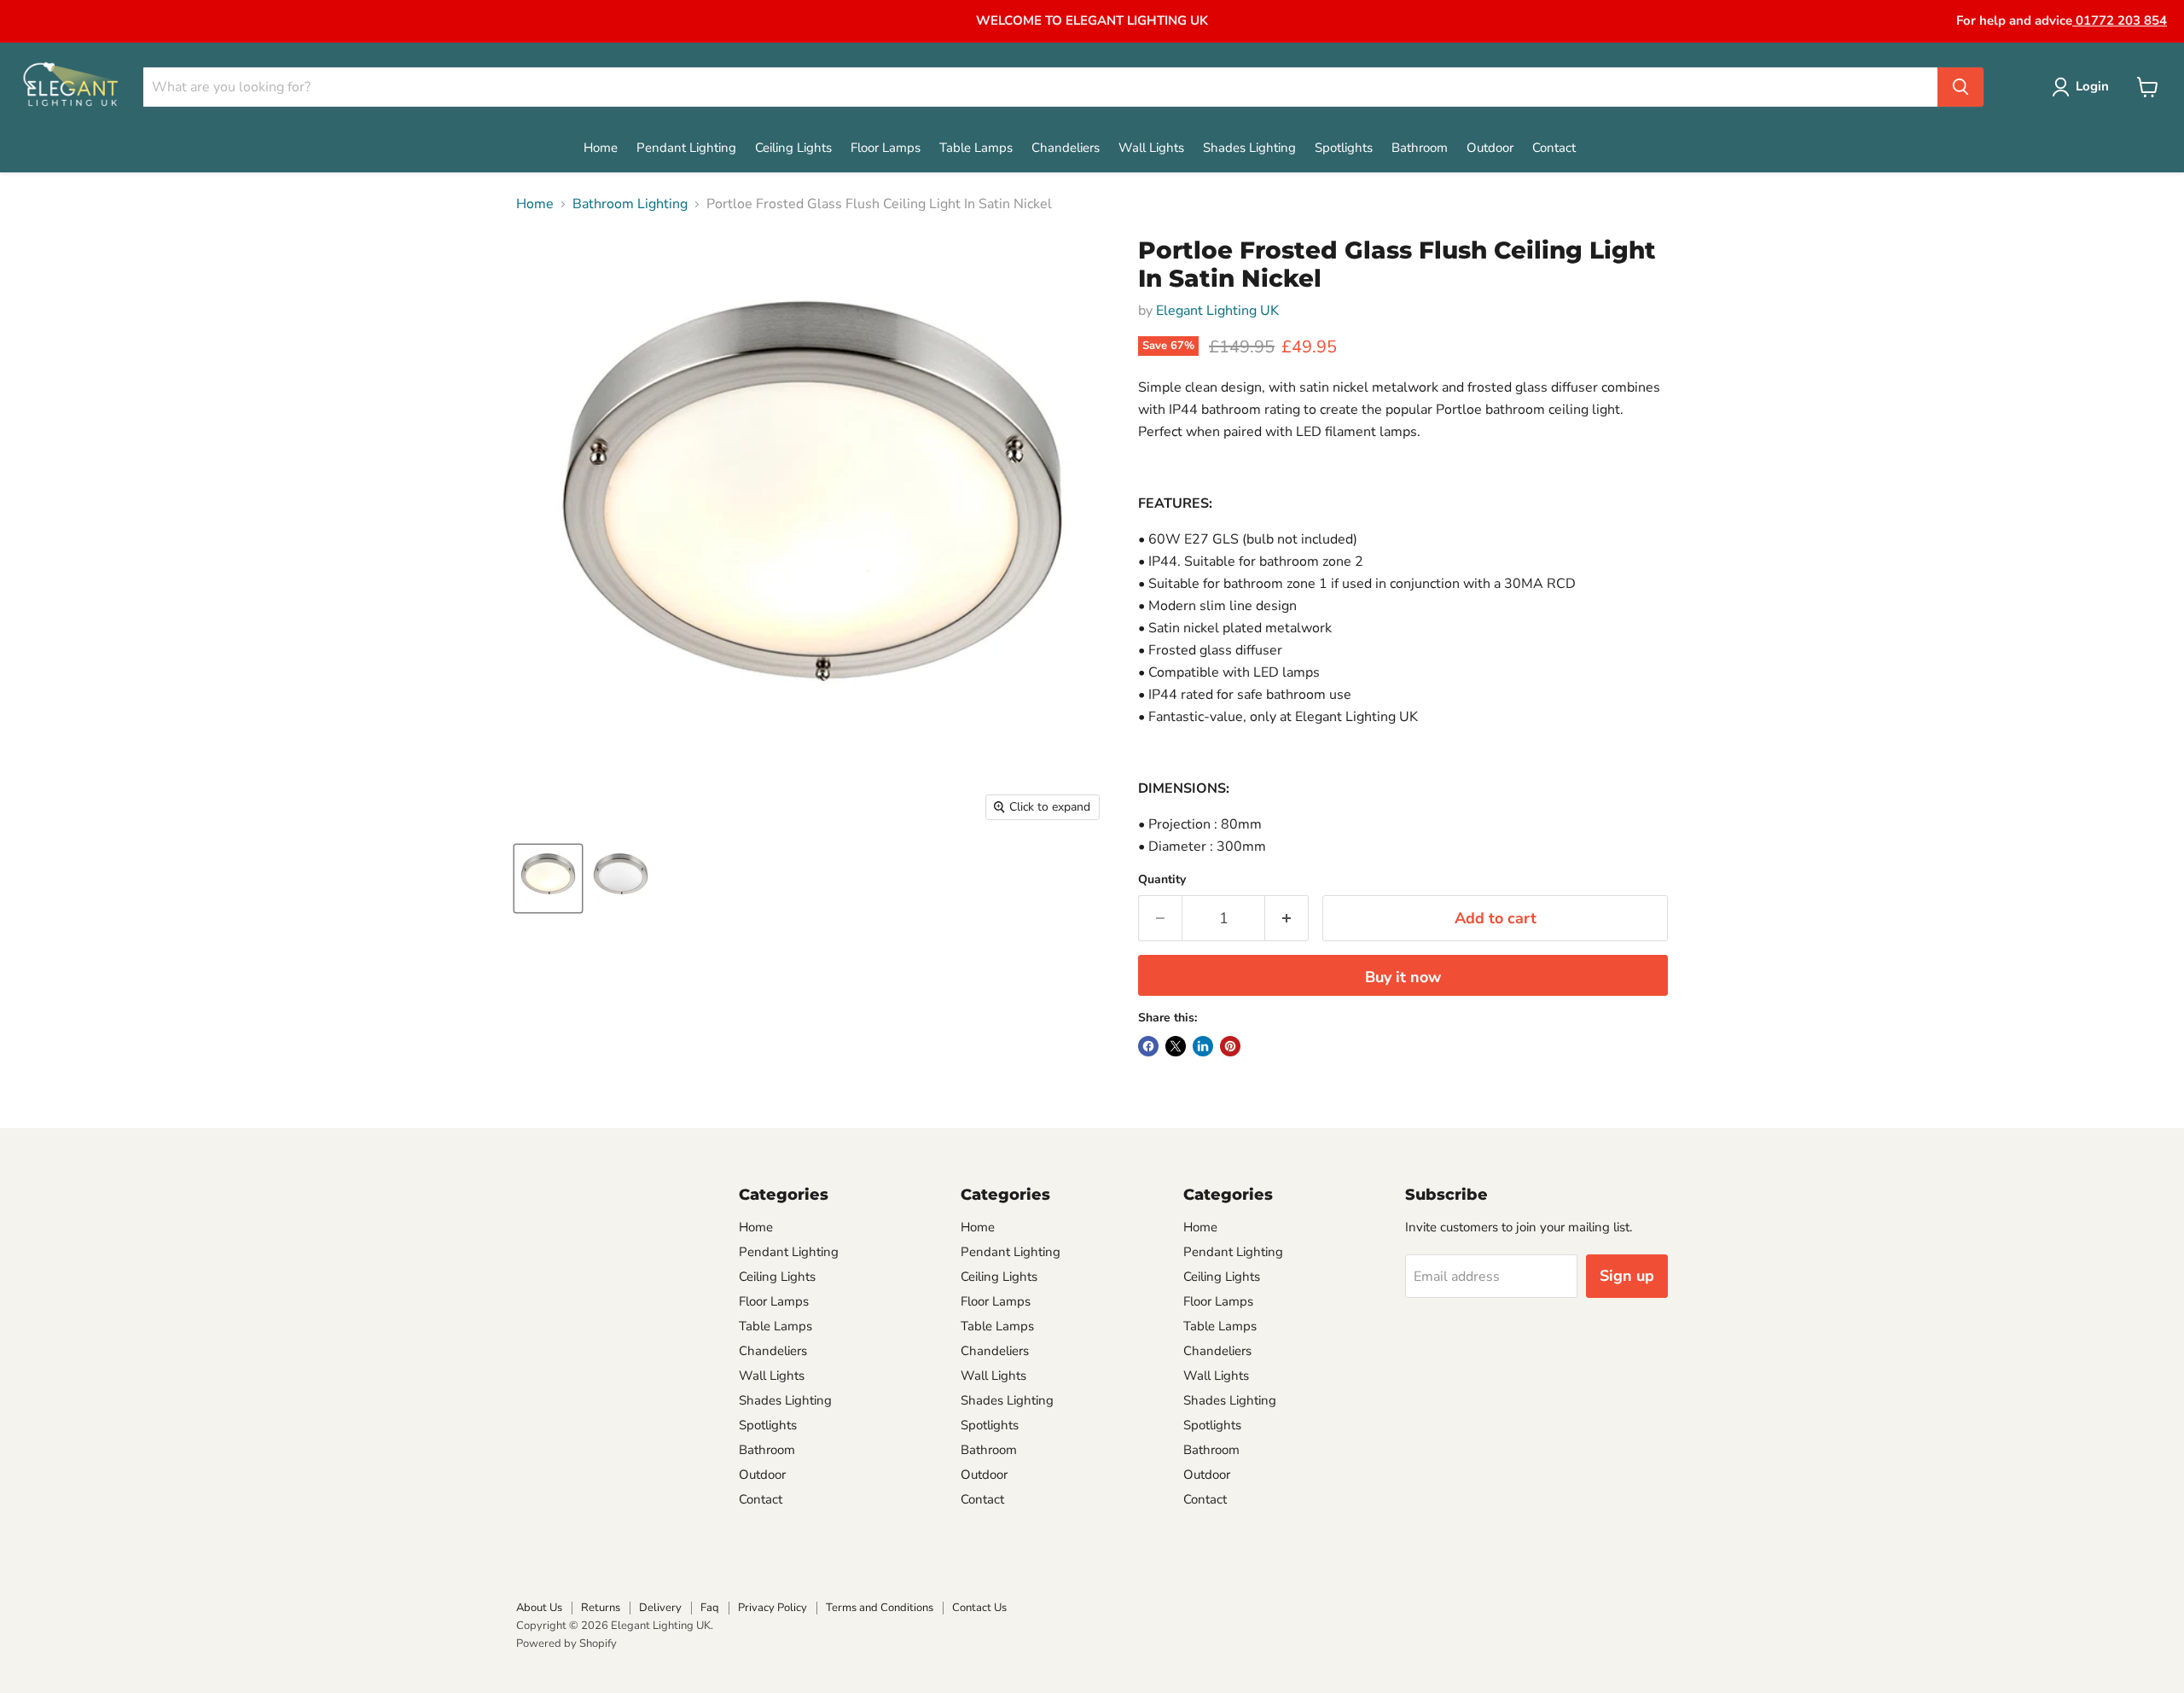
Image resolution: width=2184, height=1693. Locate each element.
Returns (601, 1608)
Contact (1554, 148)
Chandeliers (1066, 148)
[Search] (1960, 87)
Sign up (1627, 1276)
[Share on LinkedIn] (1203, 1046)
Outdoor (1490, 148)
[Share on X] (1176, 1046)
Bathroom (1420, 148)
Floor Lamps (886, 148)
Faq (710, 1608)
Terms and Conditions (880, 1608)
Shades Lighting (1249, 148)
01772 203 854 (2120, 20)
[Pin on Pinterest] (1230, 1046)
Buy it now (1403, 977)
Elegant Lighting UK (1217, 311)
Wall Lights (1151, 148)
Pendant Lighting (686, 148)
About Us (539, 1608)
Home (601, 148)
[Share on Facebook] (1148, 1046)
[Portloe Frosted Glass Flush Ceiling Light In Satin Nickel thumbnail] (548, 878)
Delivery (660, 1608)
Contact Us (979, 1608)
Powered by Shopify (566, 1644)
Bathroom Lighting (630, 204)
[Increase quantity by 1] (1287, 919)
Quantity (1162, 880)
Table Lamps (976, 148)
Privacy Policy (773, 1608)
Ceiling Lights (793, 148)
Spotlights (1344, 148)
